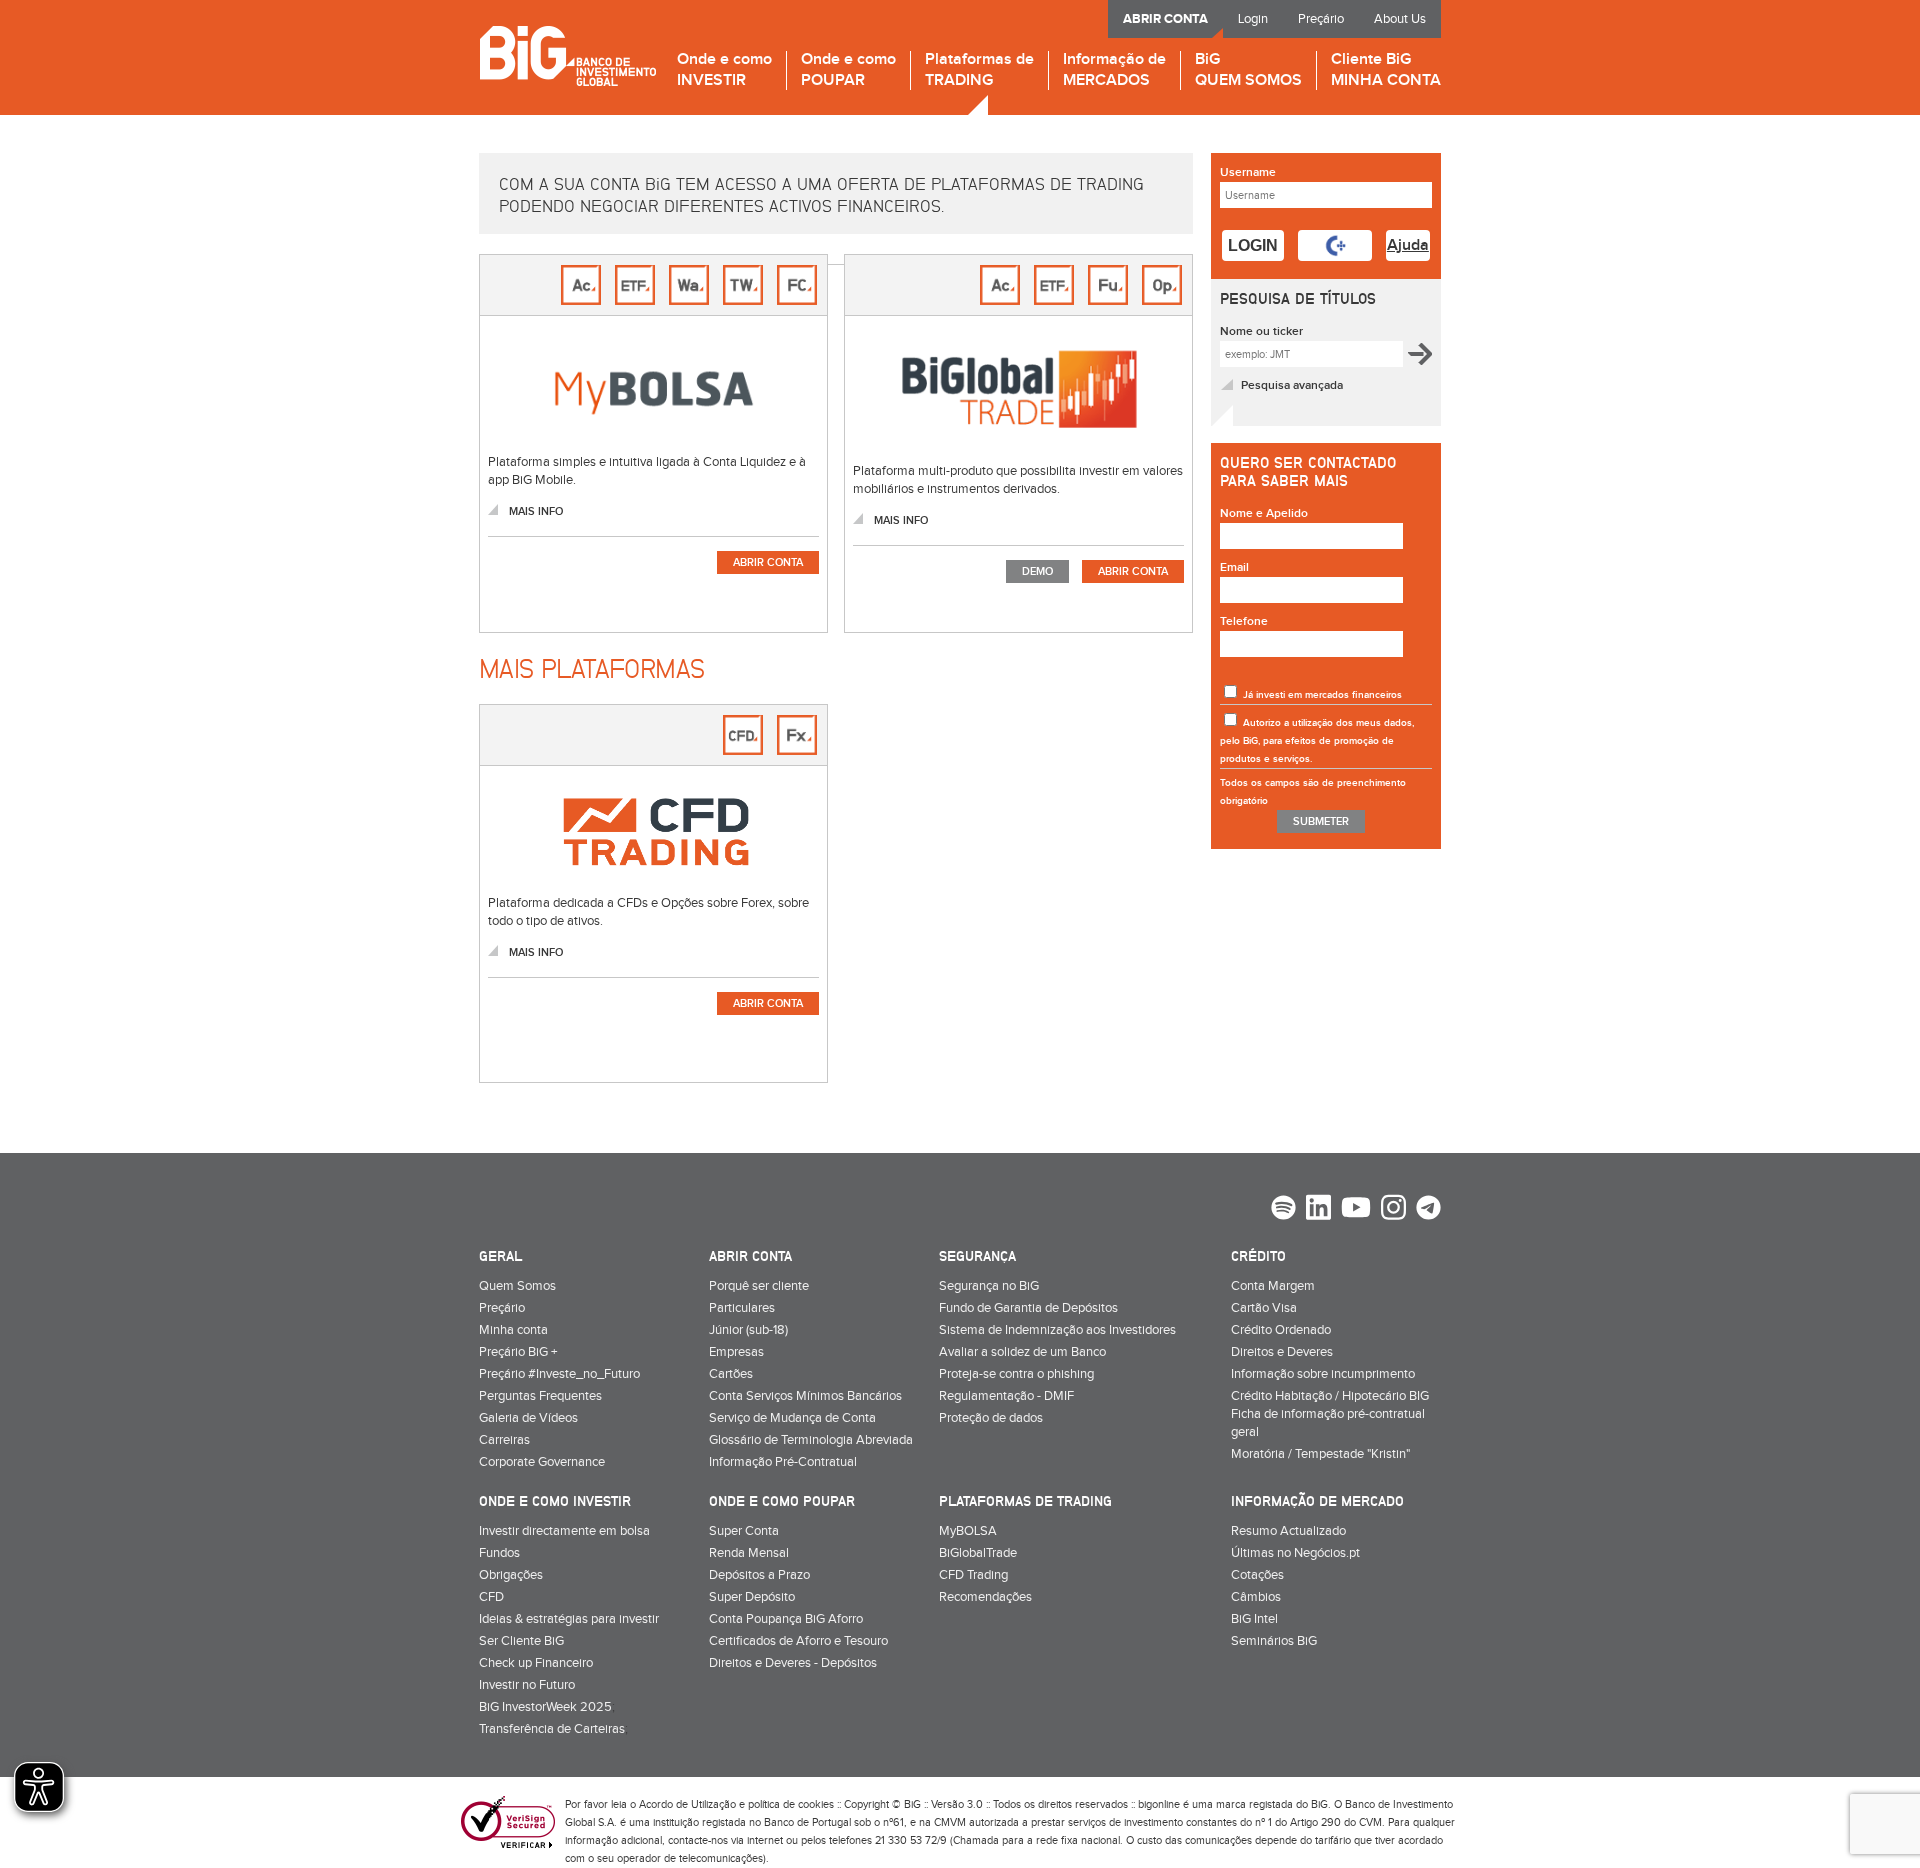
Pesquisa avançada (1292, 385)
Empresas (736, 1352)
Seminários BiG (1274, 1641)
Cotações (1257, 1575)
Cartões (731, 1374)
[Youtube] (1356, 1210)
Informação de (1114, 70)
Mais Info (536, 511)
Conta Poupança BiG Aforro (786, 1619)
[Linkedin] (1318, 1210)
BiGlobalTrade (978, 1553)
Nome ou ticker (1261, 331)
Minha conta (513, 1330)
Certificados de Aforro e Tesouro (798, 1641)
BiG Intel (1254, 1619)
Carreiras (504, 1440)
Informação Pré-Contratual (783, 1462)
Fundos (499, 1553)
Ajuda (1408, 245)
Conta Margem (1273, 1286)
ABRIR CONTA (1165, 19)
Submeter (1321, 821)
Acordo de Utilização (687, 1804)
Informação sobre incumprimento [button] (1323, 1374)
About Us (1400, 19)
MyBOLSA (968, 1531)
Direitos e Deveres (1282, 1352)
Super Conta (744, 1531)
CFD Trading (973, 1575)
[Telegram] (1428, 1210)
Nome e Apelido (1264, 513)
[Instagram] (1393, 1210)
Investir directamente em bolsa (564, 1531)
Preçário (1321, 19)
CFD (491, 1597)
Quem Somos (517, 1286)
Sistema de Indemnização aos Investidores (1057, 1330)
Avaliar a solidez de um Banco (1022, 1352)
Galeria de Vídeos (528, 1418)
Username (1248, 172)
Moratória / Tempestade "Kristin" (1320, 1454)
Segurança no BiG (989, 1286)
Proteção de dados (991, 1418)
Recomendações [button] (985, 1597)
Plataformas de (979, 70)
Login (1253, 19)
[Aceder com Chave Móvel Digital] (1335, 245)
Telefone (1244, 621)
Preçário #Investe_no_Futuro (559, 1374)
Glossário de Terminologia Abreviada (811, 1440)
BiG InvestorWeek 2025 (545, 1707)
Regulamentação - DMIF (1006, 1396)
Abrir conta (768, 562)
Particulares (742, 1308)
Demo (1037, 571)
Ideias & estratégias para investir (569, 1619)
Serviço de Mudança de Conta (792, 1418)
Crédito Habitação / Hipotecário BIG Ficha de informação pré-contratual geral (1330, 1414)
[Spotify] (1283, 1210)
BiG (1248, 70)
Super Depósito (752, 1597)
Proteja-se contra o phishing (1016, 1374)
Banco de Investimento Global (567, 55)
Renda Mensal (749, 1553)
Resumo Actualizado (1288, 1531)
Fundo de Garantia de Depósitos (1028, 1308)
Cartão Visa (1264, 1308)
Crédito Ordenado (1281, 1330)
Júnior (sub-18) (748, 1330)
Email (1234, 567)
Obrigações (511, 1575)
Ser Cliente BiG (521, 1641)
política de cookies (791, 1804)
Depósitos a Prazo (759, 1575)
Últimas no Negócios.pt (1295, 1553)
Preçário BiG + (518, 1352)
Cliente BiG (1386, 70)
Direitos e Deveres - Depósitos (793, 1663)
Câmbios (1256, 1597)
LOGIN (1253, 245)
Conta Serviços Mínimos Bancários (805, 1396)
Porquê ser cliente (759, 1286)
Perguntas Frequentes (540, 1396)
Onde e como (724, 70)
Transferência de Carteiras (552, 1729)
